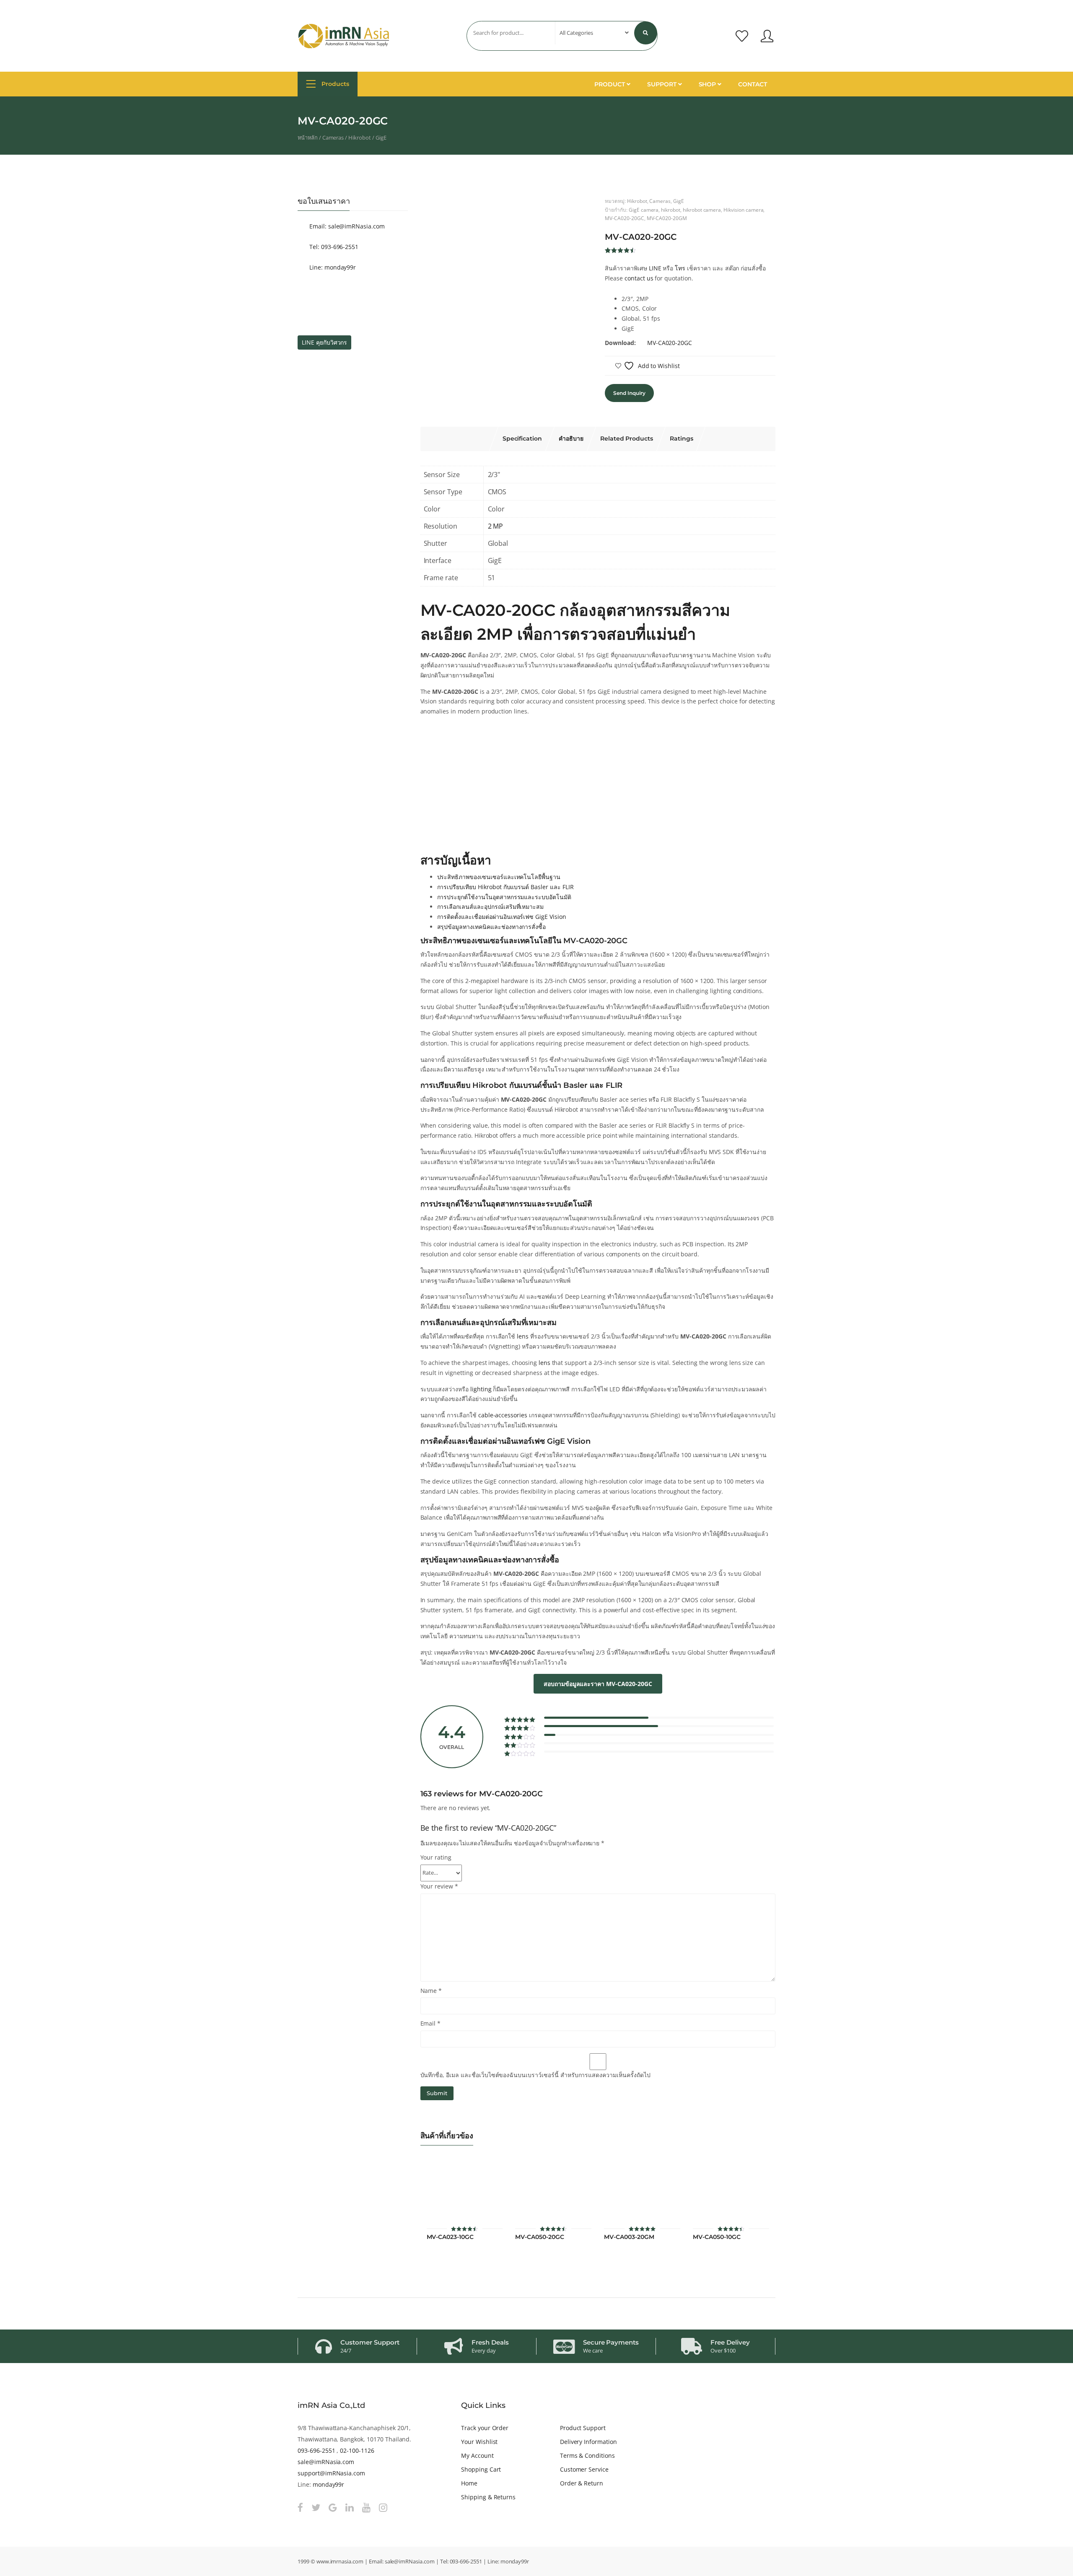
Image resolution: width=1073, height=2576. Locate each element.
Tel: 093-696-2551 (333, 247)
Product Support (583, 2428)
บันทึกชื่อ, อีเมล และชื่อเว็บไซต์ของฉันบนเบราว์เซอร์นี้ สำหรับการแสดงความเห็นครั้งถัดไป (535, 2075)
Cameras (333, 137)
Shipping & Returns (488, 2497)
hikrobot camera (702, 210)
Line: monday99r (332, 267)
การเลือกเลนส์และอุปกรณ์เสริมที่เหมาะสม (491, 907)
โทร (680, 268)
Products (334, 84)
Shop (708, 84)
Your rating (436, 1857)
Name (431, 1991)
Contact (753, 84)
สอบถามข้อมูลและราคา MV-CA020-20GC (598, 1684)
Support (663, 84)
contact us (639, 278)
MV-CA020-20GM (667, 218)
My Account (477, 2455)
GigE (381, 137)
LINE (655, 268)
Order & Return (582, 2483)
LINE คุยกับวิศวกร (324, 342)
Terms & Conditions (587, 2455)
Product (610, 84)
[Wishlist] (742, 36)
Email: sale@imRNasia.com (346, 226)
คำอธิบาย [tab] (571, 438)
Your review (439, 1886)
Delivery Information (588, 2442)
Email (431, 2023)
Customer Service (584, 2469)
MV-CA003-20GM (629, 2237)
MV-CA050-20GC (539, 2237)
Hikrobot (360, 137)
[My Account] (767, 36)
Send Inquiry (629, 393)
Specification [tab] (522, 438)
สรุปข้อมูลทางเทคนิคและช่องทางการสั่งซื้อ (492, 927)
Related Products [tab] (627, 438)
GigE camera (644, 210)
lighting (481, 1389)
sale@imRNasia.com (326, 2462)
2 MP (496, 526)
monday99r (329, 2484)
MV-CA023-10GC (450, 2237)
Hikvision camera (743, 210)
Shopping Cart (481, 2469)
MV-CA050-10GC (717, 2237)
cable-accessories (503, 1415)
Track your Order (485, 2428)
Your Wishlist (479, 2442)
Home (469, 2483)
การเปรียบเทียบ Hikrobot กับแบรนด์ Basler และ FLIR (505, 887)
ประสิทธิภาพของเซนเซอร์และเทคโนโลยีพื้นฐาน (499, 877)
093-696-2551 (316, 2450)
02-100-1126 (357, 2450)
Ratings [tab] (682, 438)
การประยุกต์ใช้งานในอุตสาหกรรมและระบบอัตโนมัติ (504, 897)
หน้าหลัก (308, 137)
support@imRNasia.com (331, 2473)
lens (523, 1336)
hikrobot (671, 210)
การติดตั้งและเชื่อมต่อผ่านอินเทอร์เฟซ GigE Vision (502, 917)
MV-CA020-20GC (624, 218)
